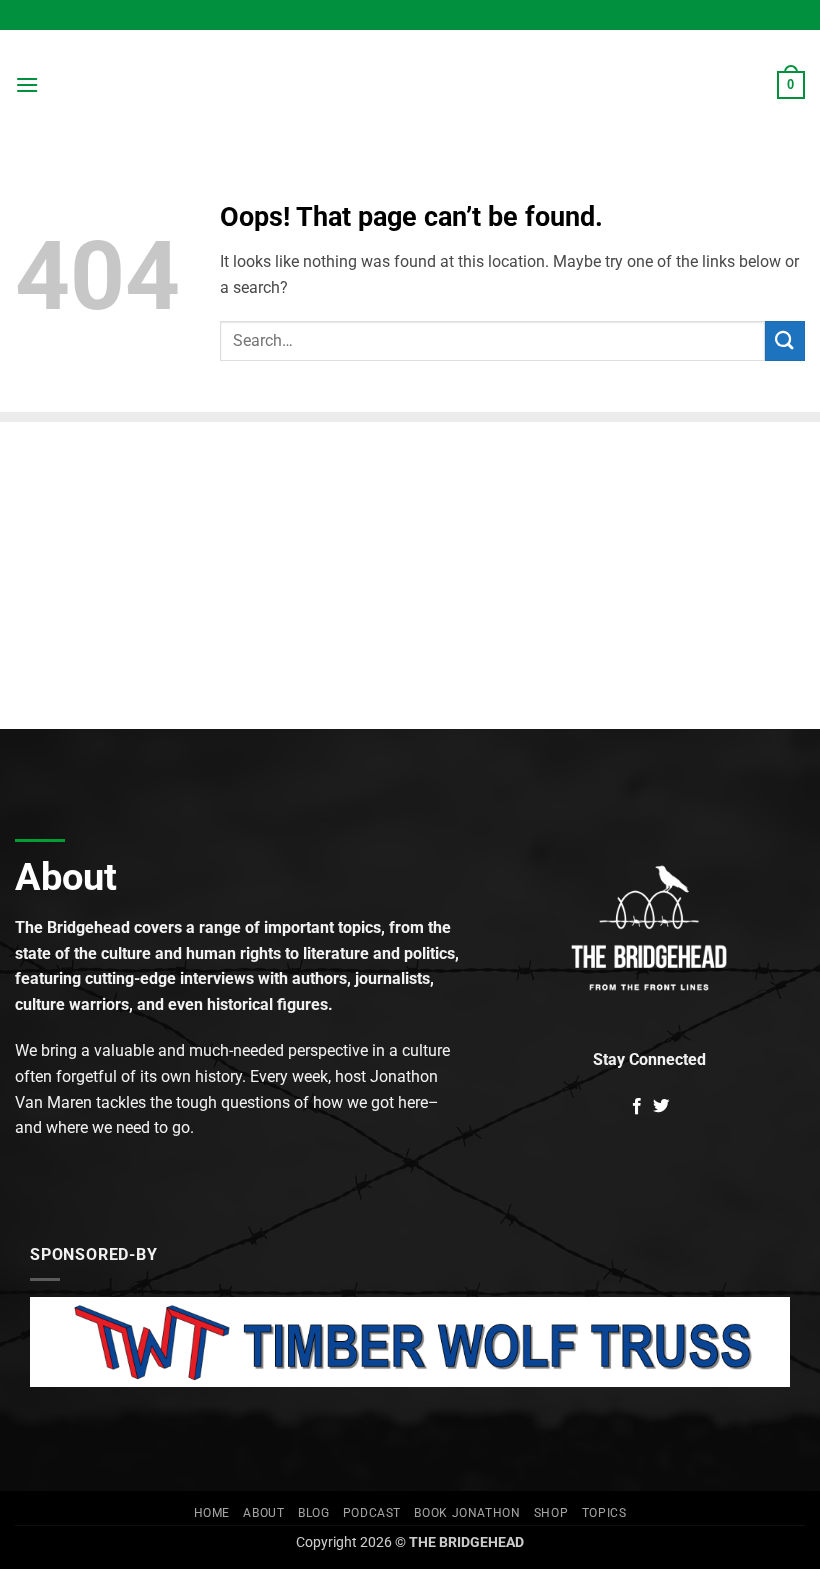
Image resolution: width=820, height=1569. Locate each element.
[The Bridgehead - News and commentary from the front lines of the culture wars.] (410, 85)
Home (212, 1513)
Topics (604, 1513)
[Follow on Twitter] (661, 1107)
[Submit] (785, 340)
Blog (313, 1513)
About (263, 1513)
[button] (27, 84)
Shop (551, 1513)
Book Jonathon (467, 1513)
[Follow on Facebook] (637, 1107)
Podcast (372, 1513)
